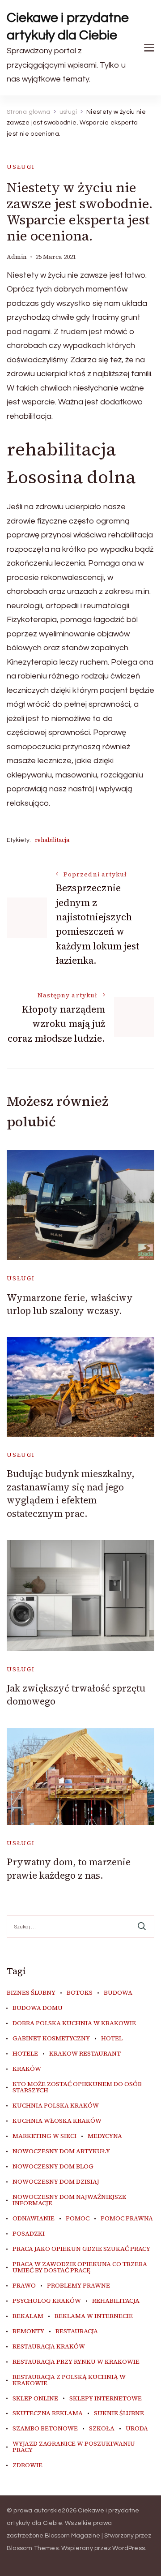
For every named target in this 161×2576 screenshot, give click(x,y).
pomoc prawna (127, 2219)
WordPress (129, 2548)
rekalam (28, 2316)
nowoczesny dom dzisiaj (56, 2182)
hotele (25, 2054)
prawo (24, 2286)
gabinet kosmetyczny (51, 2039)
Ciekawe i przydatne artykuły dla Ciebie (68, 26)
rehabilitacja (52, 840)
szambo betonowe (45, 2429)
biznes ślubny (31, 1993)
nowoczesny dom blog (53, 2167)
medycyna (105, 2136)
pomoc (78, 2219)
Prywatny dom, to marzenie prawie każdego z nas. (69, 1868)
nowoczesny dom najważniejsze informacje (69, 2200)
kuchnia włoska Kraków (57, 2121)
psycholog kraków (47, 2301)
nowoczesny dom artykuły (61, 2151)
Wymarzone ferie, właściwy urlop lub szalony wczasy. (70, 1304)
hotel (112, 2039)
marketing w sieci (44, 2136)
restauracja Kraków (49, 2347)
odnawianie (34, 2219)
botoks (80, 1993)
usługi (21, 167)
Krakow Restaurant (85, 2054)
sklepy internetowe (106, 2399)
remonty (28, 2331)
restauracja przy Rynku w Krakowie (76, 2362)
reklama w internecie (94, 2316)
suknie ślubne (119, 2413)
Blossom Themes (33, 2548)
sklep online (35, 2399)
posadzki (29, 2234)
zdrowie (28, 2465)
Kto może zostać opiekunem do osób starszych (77, 2087)
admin (17, 257)
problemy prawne (78, 2286)
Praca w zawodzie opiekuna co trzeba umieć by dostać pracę (80, 2267)
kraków (27, 2069)
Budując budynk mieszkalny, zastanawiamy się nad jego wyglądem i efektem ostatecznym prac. (71, 1493)
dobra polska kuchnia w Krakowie (74, 2023)
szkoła (102, 2429)
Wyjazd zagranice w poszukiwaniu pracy (74, 2447)
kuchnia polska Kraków (56, 2106)
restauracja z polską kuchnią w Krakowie (69, 2380)
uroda (137, 2429)
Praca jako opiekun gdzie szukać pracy (81, 2249)
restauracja (77, 2331)
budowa (118, 1993)
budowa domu (38, 2008)
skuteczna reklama (48, 2413)
